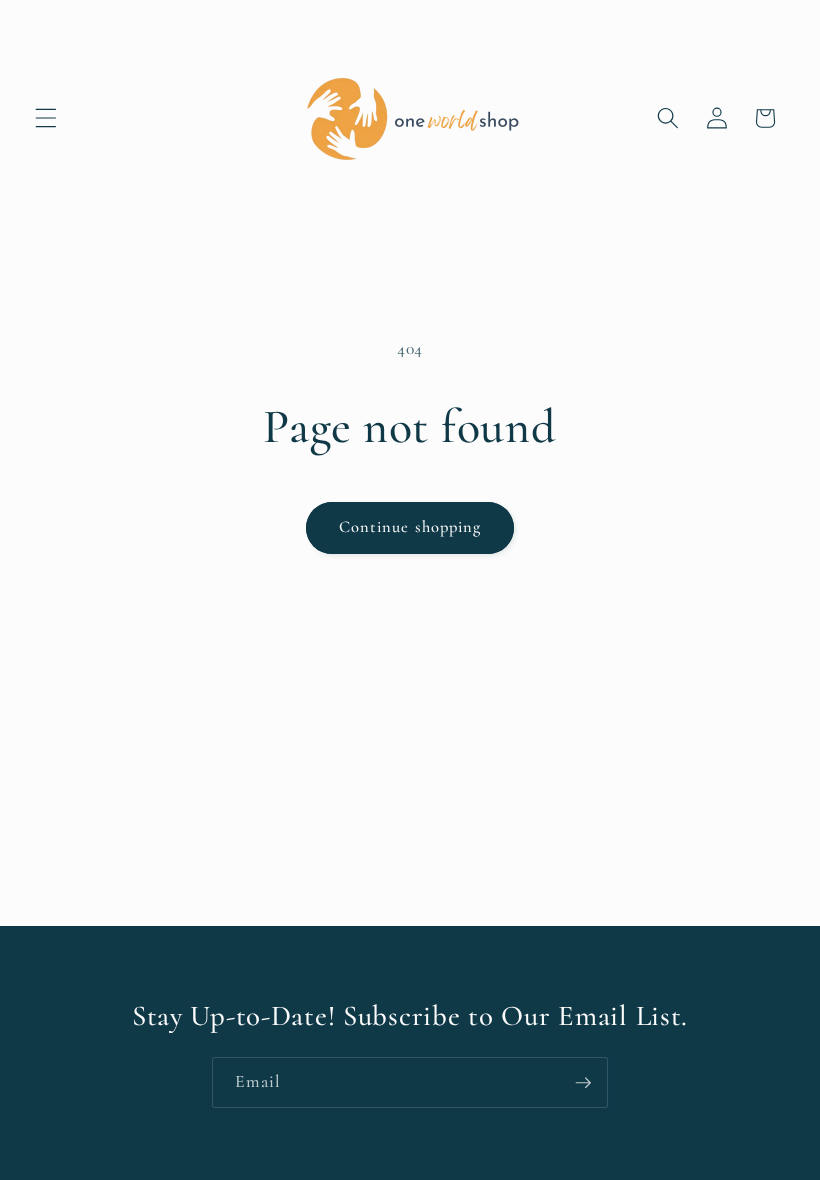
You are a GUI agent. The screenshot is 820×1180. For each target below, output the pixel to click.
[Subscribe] (583, 1083)
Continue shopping (410, 527)
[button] (46, 118)
